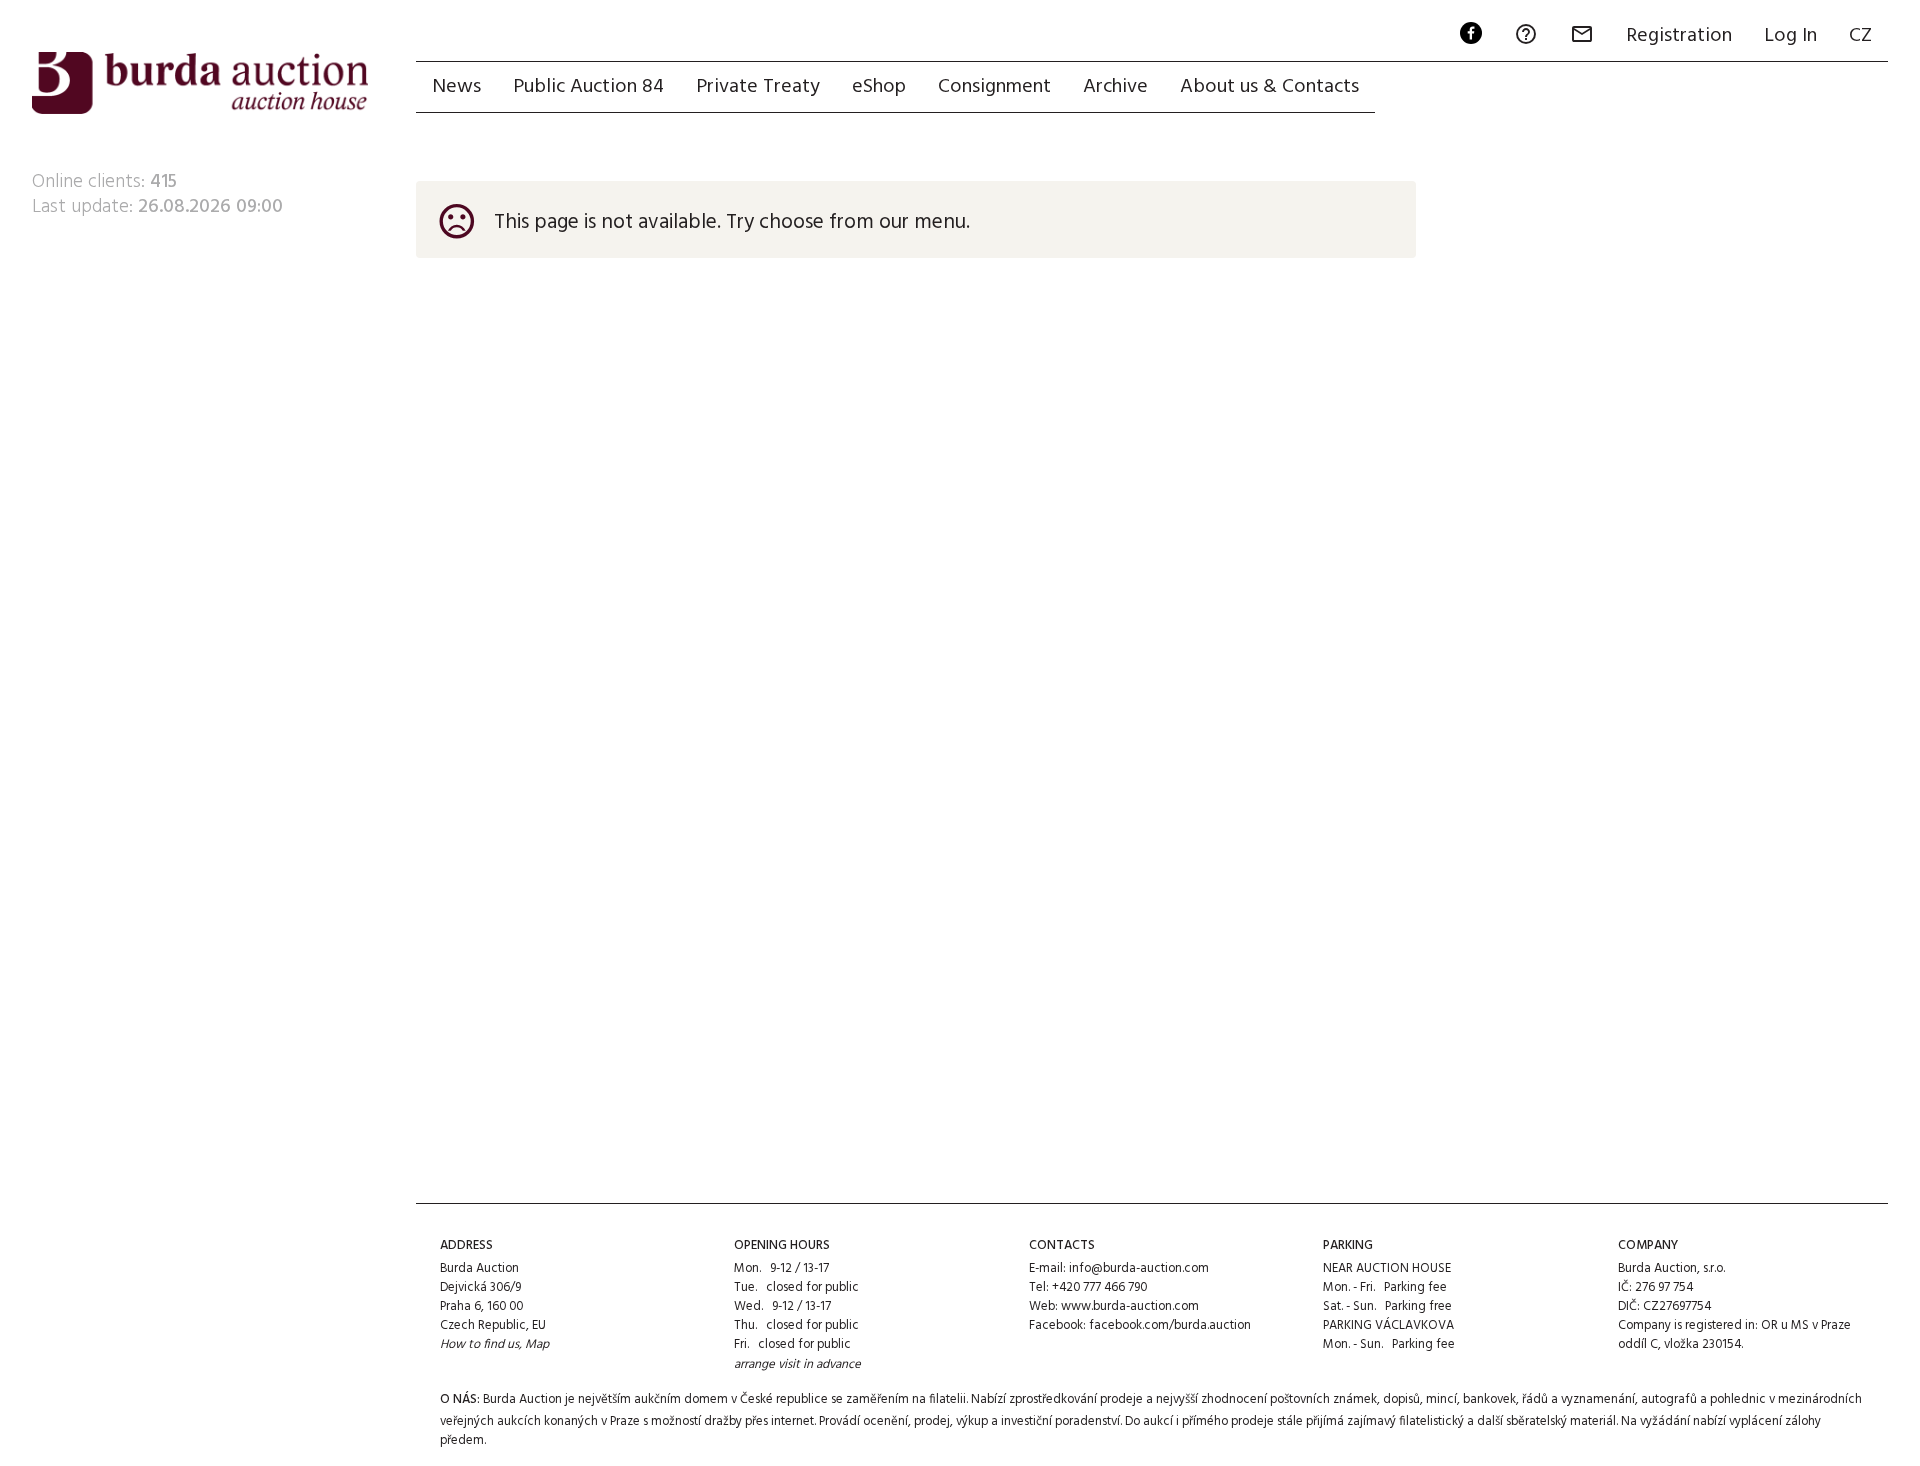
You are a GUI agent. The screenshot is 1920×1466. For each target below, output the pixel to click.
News (456, 87)
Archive (1115, 87)
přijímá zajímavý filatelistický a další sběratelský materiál (1461, 1421)
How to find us (479, 1344)
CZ (1860, 36)
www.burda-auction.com (1130, 1306)
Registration (1679, 36)
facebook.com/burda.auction (1170, 1325)
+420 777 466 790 (1099, 1287)
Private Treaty (758, 87)
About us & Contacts (1269, 87)
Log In (1790, 36)
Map (537, 1344)
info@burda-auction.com (1139, 1268)
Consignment (994, 87)
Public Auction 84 (588, 87)
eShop (879, 87)
